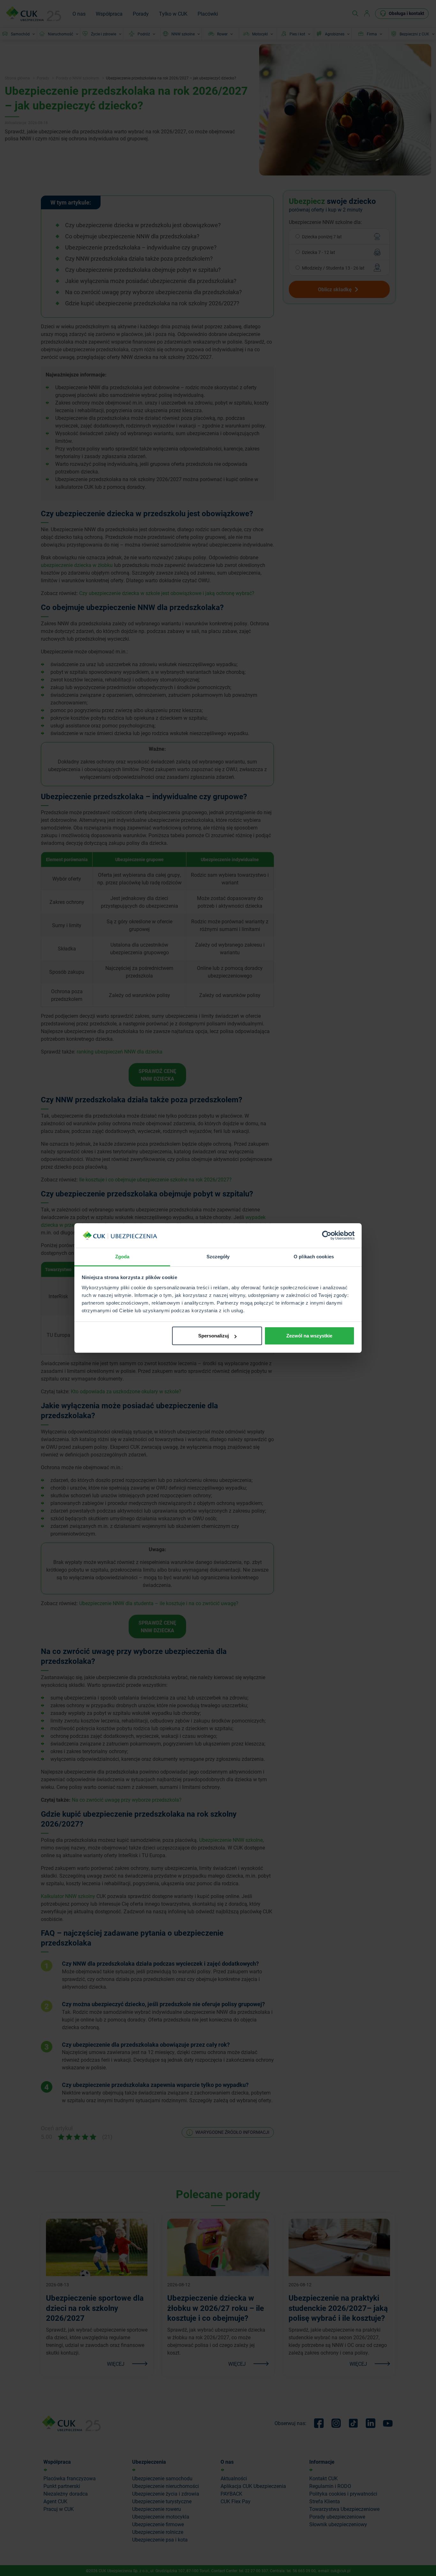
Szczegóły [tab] (218, 1257)
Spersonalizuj (214, 1336)
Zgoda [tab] (122, 1257)
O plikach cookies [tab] (314, 1257)
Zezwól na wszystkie (309, 1336)
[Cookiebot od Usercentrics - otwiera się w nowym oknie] (327, 1236)
